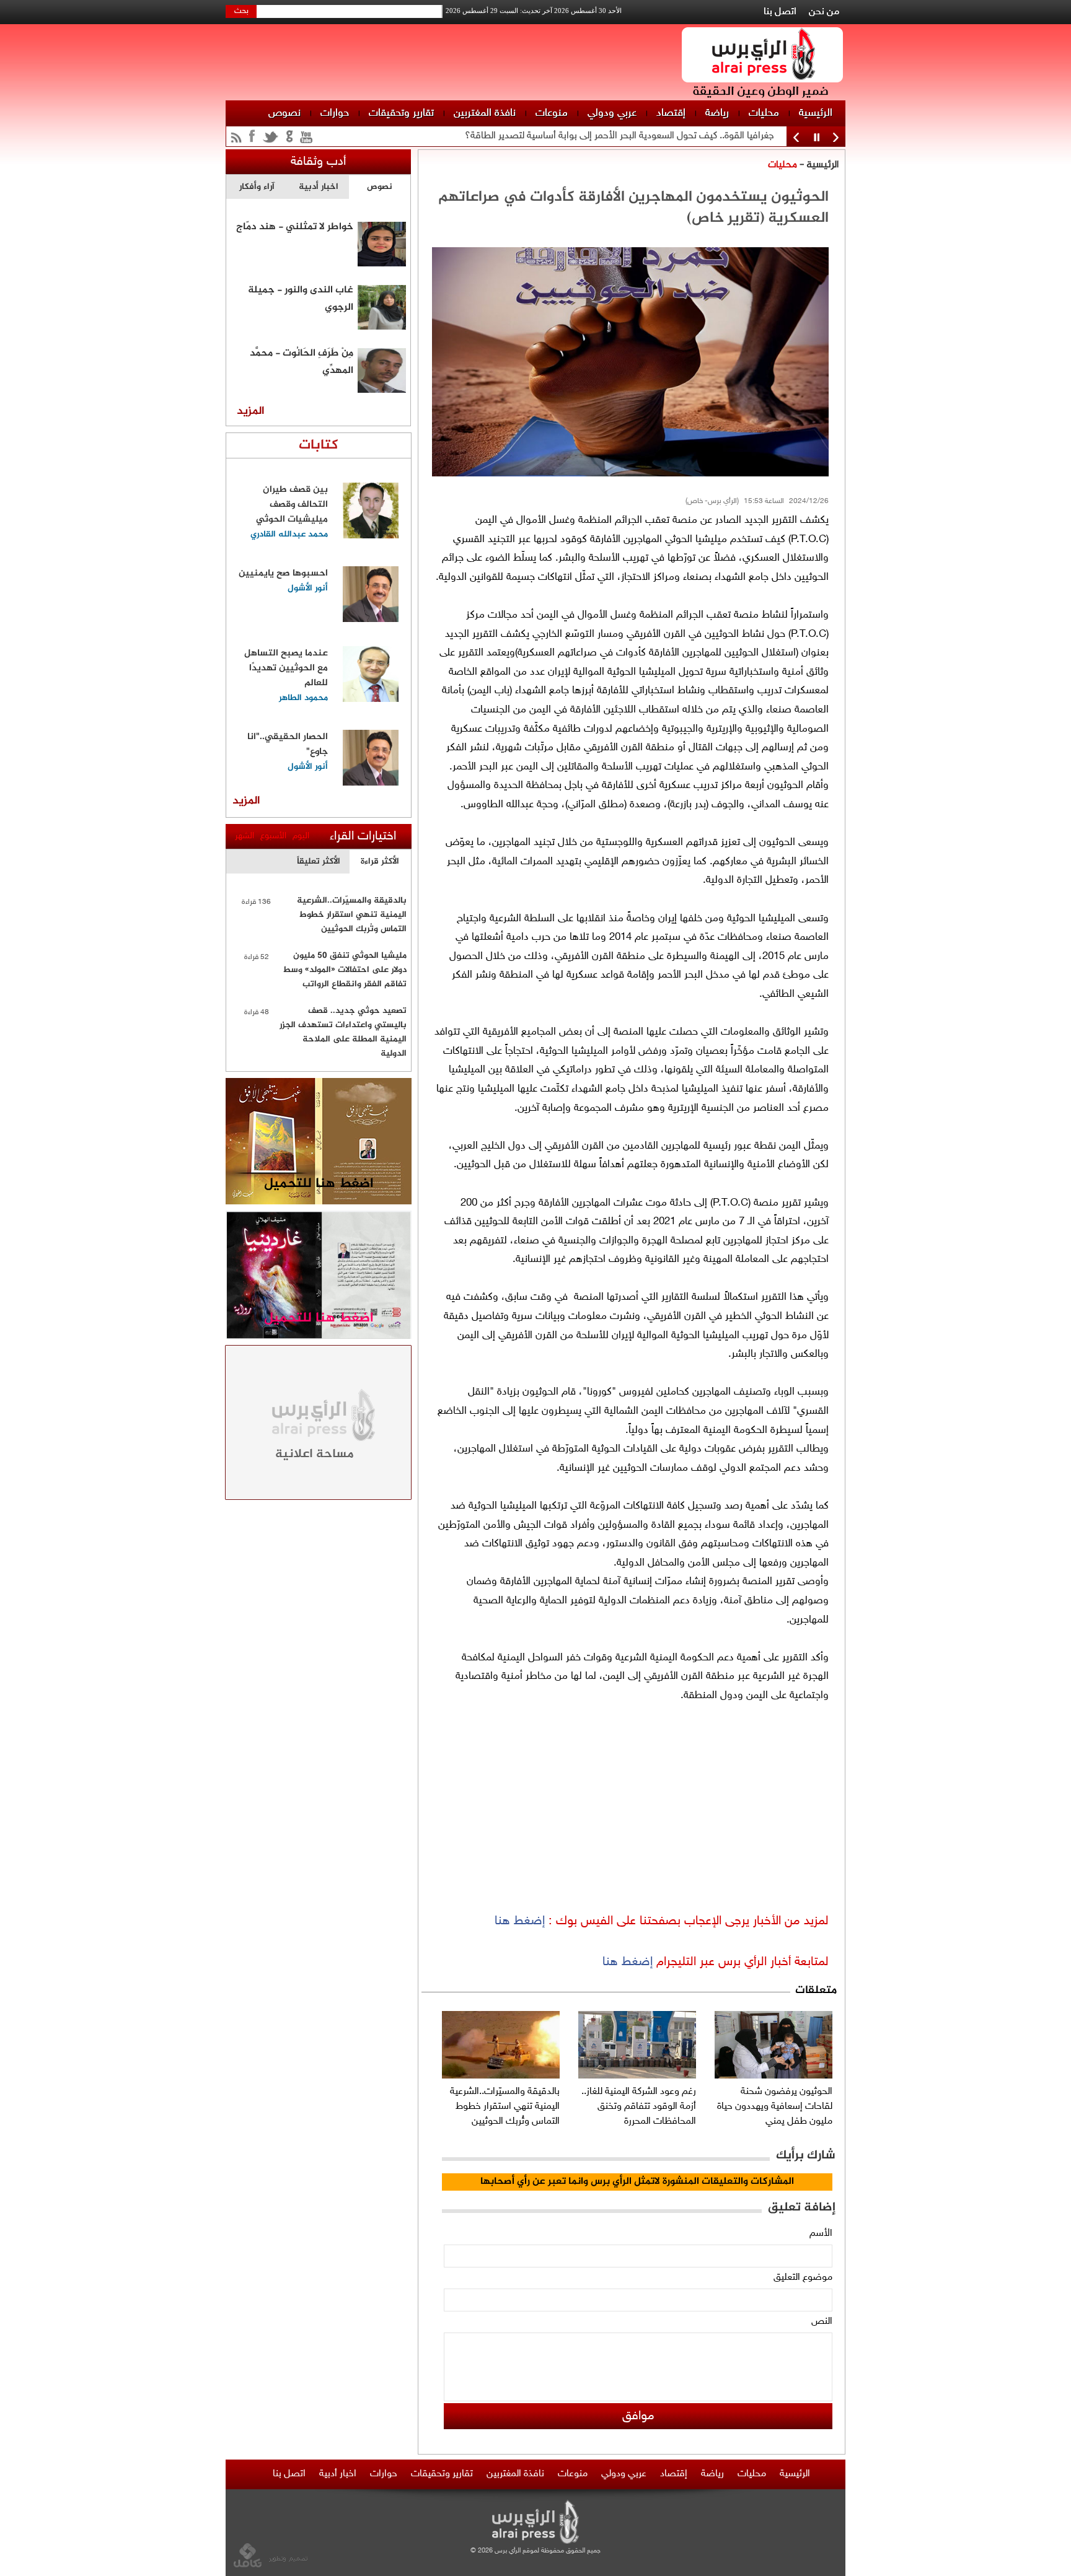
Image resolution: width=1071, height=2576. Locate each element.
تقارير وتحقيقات (401, 113)
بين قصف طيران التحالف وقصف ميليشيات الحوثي (292, 505)
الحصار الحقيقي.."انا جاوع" (288, 744)
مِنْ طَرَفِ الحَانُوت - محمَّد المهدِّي (302, 361)
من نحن (824, 12)
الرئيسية (816, 113)
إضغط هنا (520, 1921)
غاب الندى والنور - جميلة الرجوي (301, 297)
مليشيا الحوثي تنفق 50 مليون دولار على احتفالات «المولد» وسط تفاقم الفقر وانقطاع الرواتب (345, 970)
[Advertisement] (898, 186)
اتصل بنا (780, 12)
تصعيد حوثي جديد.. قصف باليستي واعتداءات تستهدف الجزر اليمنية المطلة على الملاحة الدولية (343, 1032)
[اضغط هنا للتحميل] (319, 1202)
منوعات (552, 113)
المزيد (251, 411)
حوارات (335, 113)
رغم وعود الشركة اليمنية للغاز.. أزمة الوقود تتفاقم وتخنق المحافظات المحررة (639, 2107)
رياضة (717, 113)
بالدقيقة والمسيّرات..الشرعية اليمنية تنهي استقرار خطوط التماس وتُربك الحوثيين (505, 2107)
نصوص (284, 113)
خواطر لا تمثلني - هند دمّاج (295, 227)
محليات (764, 113)
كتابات (319, 445)
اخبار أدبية (338, 2474)
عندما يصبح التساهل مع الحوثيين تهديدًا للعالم (286, 668)
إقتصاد (671, 113)
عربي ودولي (612, 113)
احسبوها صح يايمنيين (283, 573)
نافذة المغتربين (485, 113)
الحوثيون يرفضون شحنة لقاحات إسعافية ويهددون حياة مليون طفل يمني (775, 2107)
